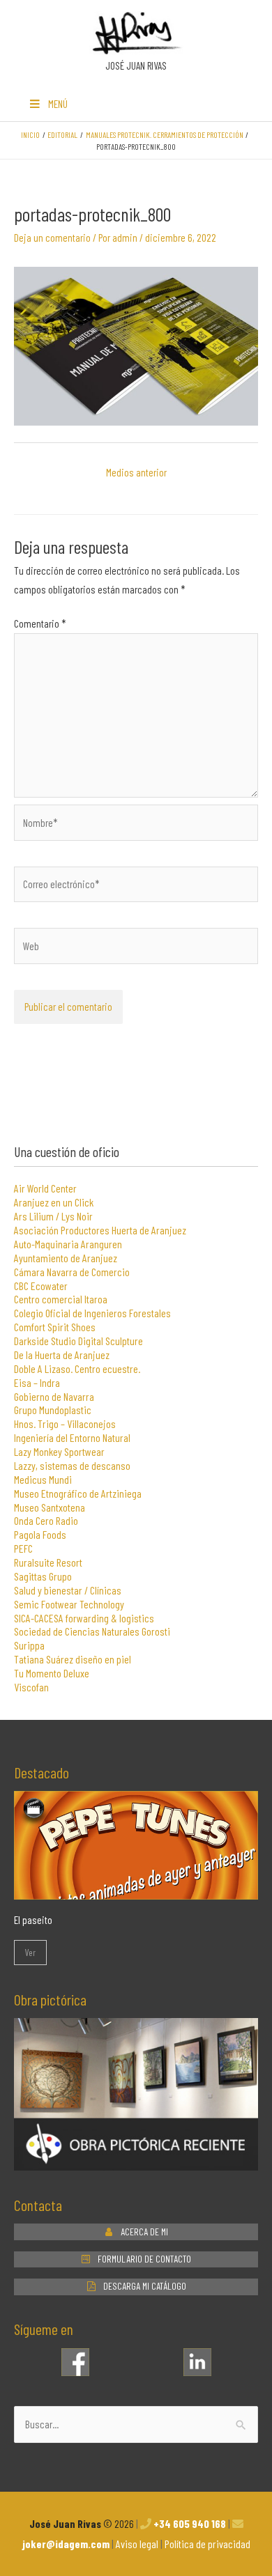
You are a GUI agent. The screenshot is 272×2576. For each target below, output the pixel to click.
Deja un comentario (52, 237)
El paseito (33, 1919)
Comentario (40, 623)
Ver (30, 1952)
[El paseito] (136, 1890)
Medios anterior (136, 472)
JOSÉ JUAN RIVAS (136, 65)
